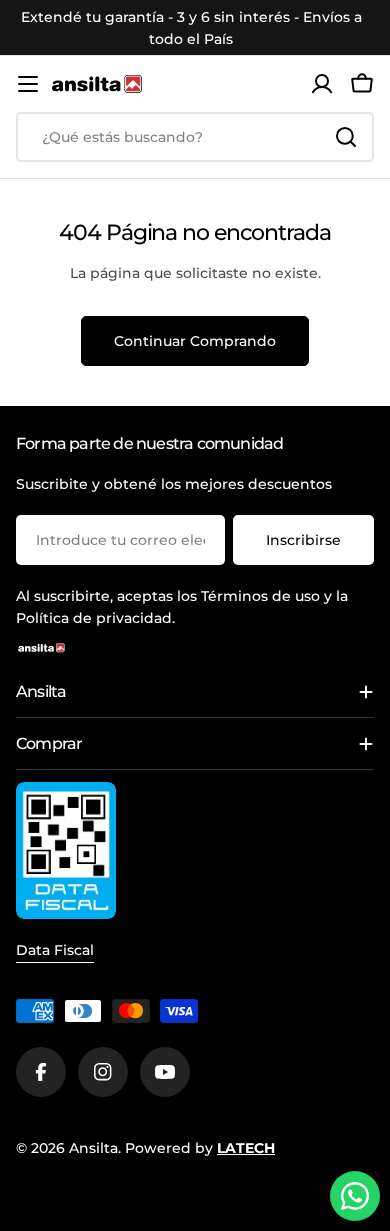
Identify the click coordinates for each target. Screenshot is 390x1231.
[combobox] (195, 137)
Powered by (200, 1148)
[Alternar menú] (28, 84)
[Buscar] (346, 137)
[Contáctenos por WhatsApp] (355, 1196)
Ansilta (93, 1148)
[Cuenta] (322, 84)
